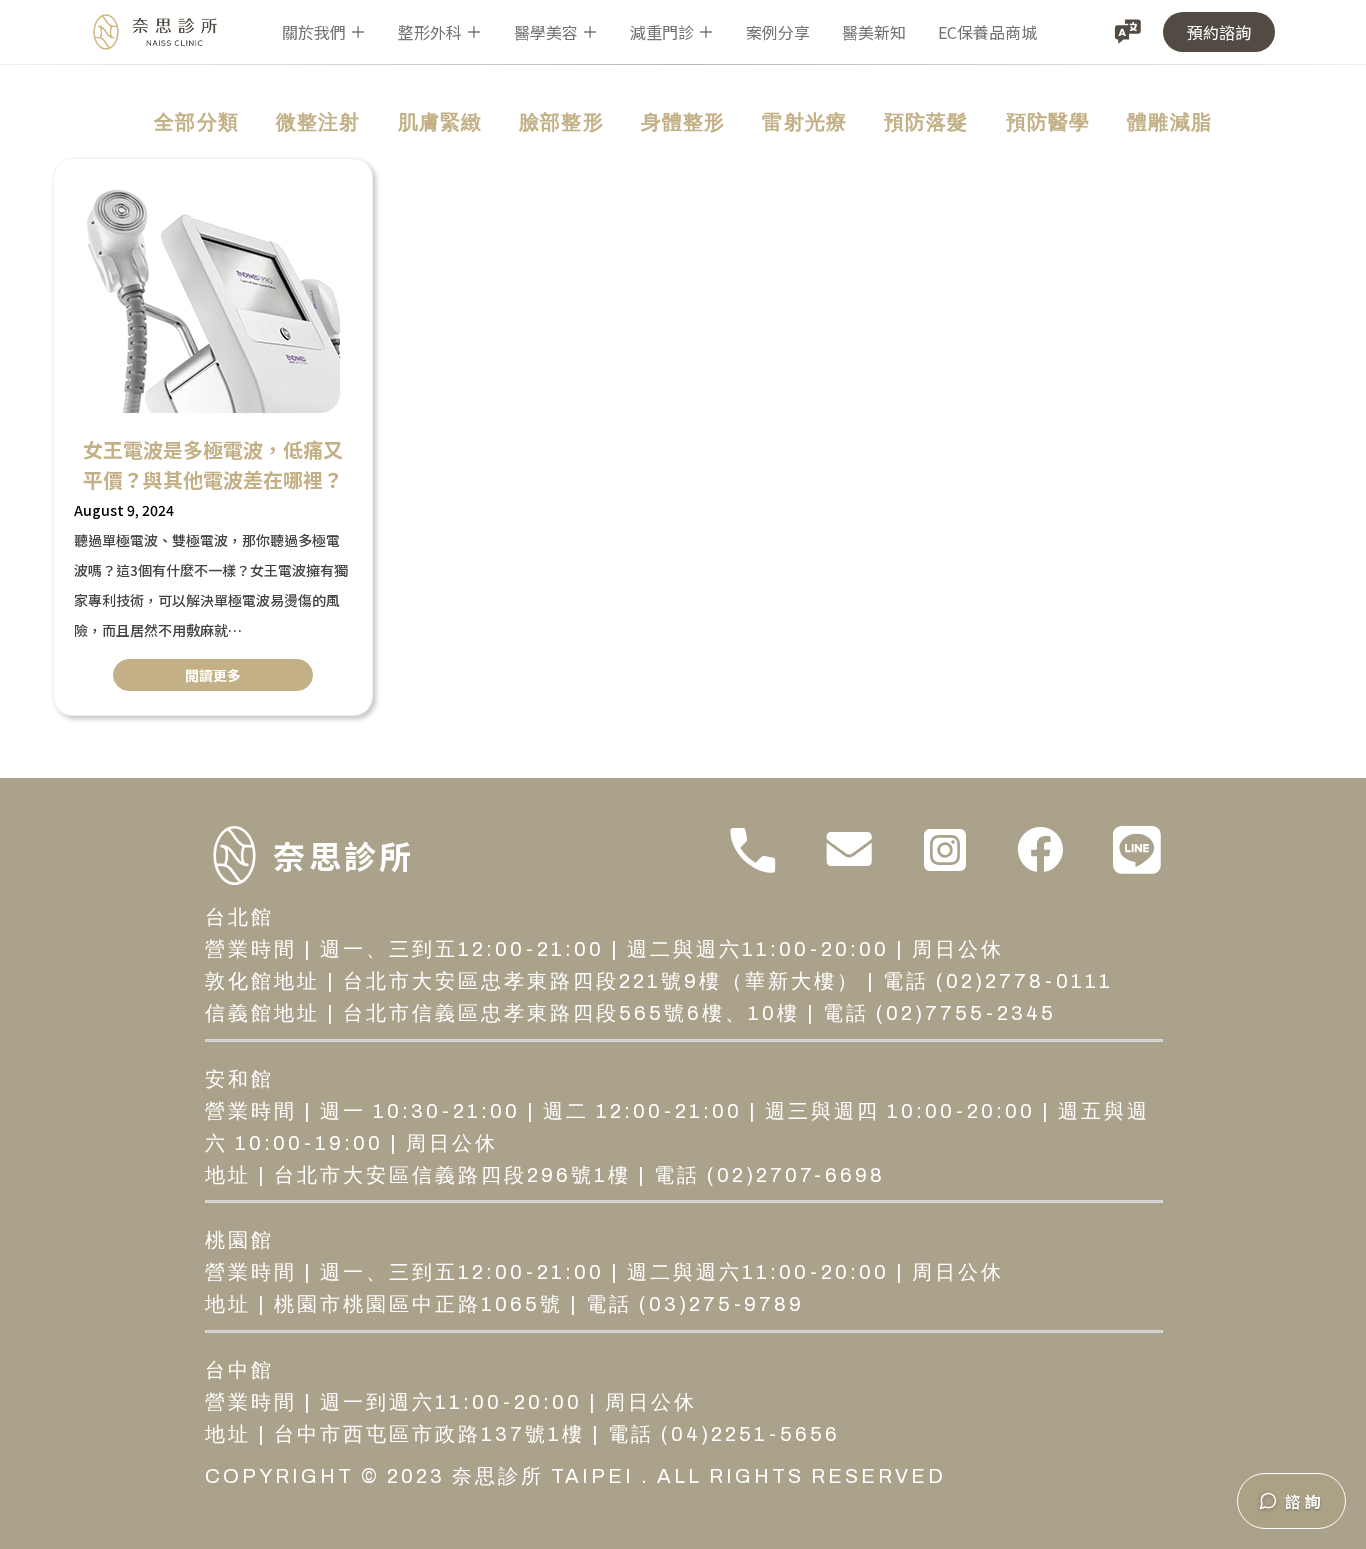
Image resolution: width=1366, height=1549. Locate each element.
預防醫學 (1048, 122)
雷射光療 (804, 122)
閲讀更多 (213, 675)
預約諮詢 (1219, 32)
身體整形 (683, 122)
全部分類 (196, 122)
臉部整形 (561, 122)
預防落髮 (926, 122)
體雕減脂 (1169, 122)
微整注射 (318, 122)
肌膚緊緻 (440, 122)
